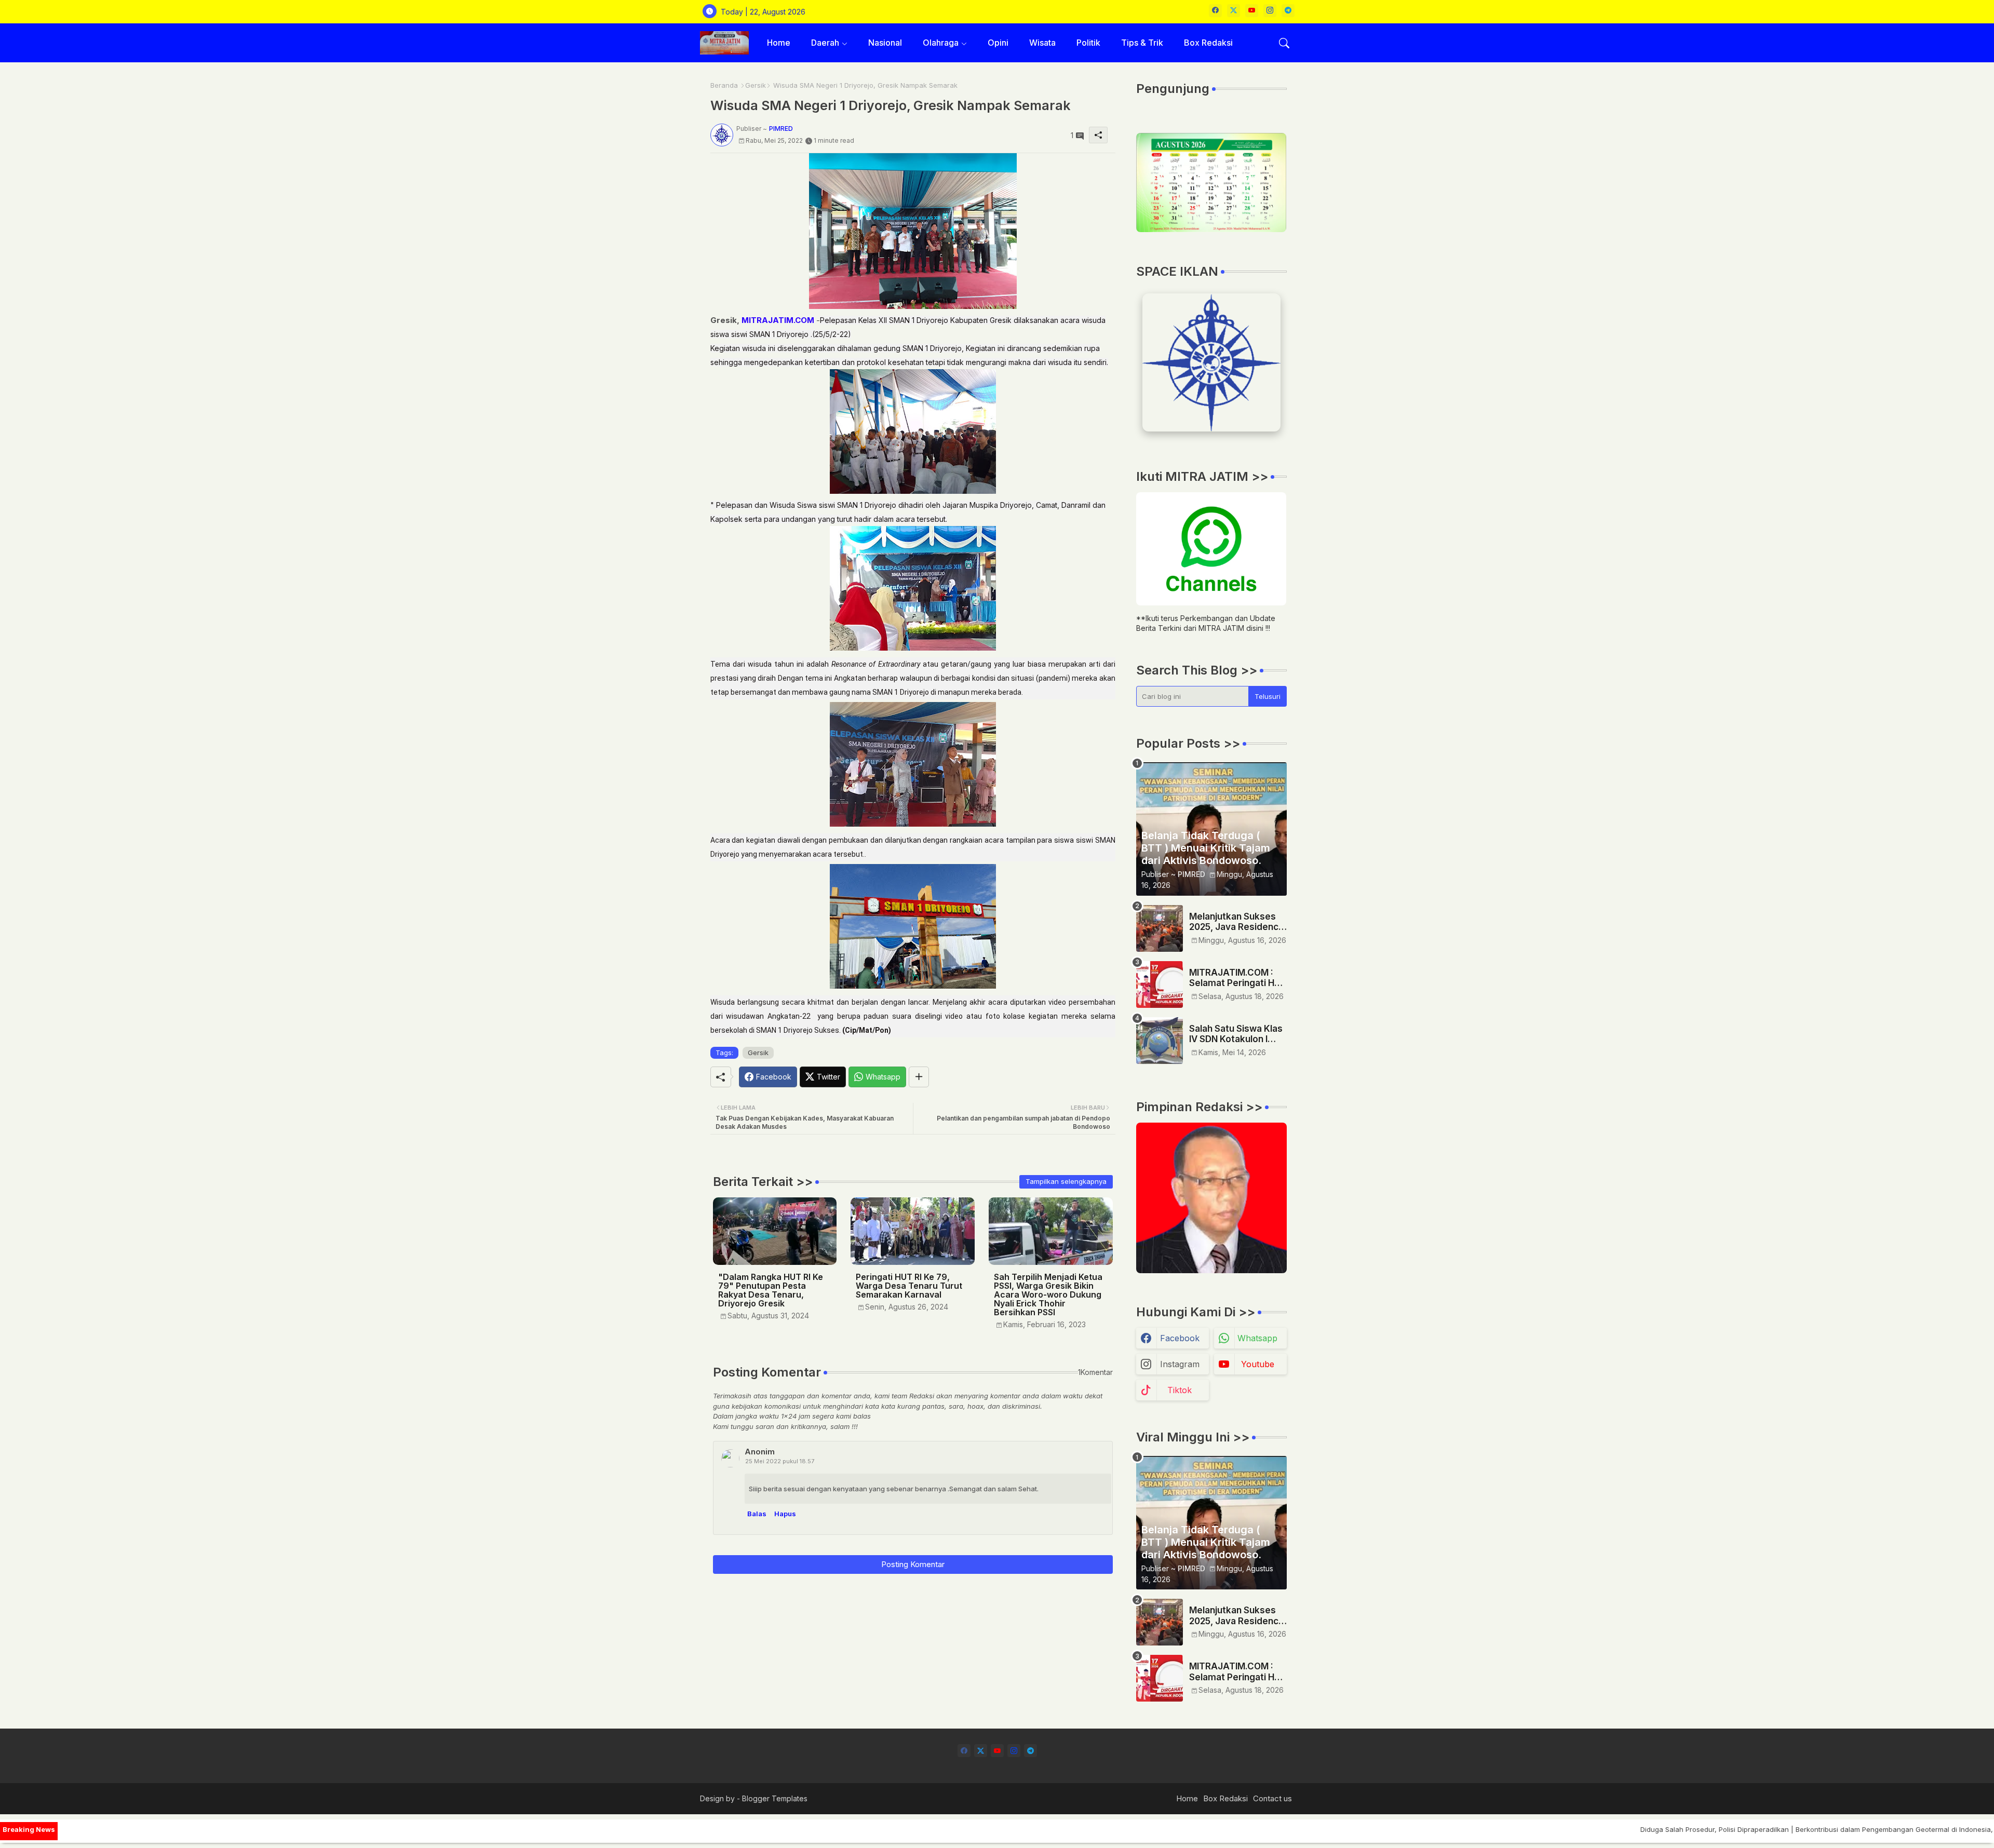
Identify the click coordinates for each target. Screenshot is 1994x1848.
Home (779, 43)
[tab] (779, 43)
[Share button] (919, 1077)
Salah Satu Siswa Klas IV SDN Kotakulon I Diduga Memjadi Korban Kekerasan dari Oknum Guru (1236, 1034)
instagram (1180, 1364)
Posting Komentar (913, 1564)
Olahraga (941, 43)
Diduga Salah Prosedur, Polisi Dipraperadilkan (1625, 1829)
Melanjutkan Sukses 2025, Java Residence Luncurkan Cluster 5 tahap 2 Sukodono (1237, 922)
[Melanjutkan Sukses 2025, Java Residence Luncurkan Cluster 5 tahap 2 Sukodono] (1160, 928)
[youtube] (1252, 11)
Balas (757, 1514)
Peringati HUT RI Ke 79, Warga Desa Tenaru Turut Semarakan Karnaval (909, 1286)
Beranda (724, 85)
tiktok (1180, 1390)
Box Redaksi (1208, 43)
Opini (998, 43)
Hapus (785, 1514)
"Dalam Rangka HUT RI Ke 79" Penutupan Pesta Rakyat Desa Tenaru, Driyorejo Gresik (771, 1290)
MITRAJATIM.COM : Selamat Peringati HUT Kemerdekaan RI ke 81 (1238, 978)
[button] (1284, 43)
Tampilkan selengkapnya (1066, 1181)
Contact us (1272, 1798)
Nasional (885, 43)
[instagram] (1270, 11)
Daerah (825, 43)
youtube (1258, 1364)
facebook (1180, 1338)
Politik (1088, 43)
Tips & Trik (1142, 43)
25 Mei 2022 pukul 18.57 (780, 1461)
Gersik (756, 85)
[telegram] (1288, 11)
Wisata (1042, 43)
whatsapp (1257, 1338)
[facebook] (1215, 11)
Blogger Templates (775, 1798)
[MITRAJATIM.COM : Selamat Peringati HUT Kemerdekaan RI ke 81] (1160, 984)
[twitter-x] (1234, 11)
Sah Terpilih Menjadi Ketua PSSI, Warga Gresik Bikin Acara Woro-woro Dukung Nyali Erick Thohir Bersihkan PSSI (1048, 1295)
